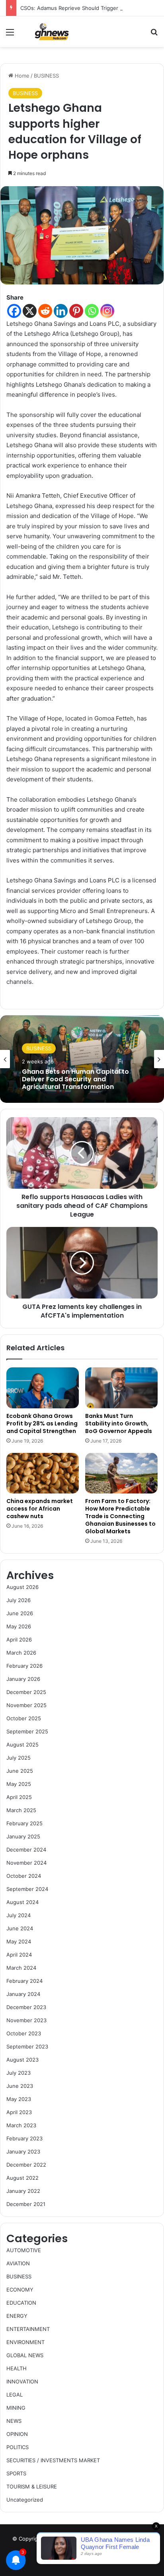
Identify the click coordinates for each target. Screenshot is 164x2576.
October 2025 (24, 1718)
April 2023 (19, 2112)
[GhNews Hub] (52, 32)
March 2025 (21, 1810)
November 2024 (26, 1863)
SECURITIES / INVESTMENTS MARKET (53, 2460)
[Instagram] (107, 311)
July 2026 (19, 1600)
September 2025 (27, 1731)
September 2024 (27, 1889)
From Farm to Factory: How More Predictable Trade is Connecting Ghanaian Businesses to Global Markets (120, 1516)
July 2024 (19, 1915)
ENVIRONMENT (25, 2342)
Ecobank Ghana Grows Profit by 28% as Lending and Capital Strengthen (42, 1423)
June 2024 (20, 1928)
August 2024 (22, 1902)
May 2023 (19, 2099)
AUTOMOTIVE (24, 2250)
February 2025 (24, 1823)
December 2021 (26, 2204)
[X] (30, 311)
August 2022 (22, 2178)
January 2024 (23, 1994)
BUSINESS (46, 76)
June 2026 (20, 1613)
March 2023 (21, 2125)
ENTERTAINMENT (28, 2329)
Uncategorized (25, 2500)
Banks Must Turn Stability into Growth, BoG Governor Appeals (119, 1423)
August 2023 (22, 2060)
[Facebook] (14, 311)
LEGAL (15, 2395)
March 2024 (21, 1968)
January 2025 (23, 1836)
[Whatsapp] (92, 311)
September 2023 (27, 2046)
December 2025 (26, 1692)
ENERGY (17, 2316)
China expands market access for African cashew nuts (40, 1509)
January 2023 (23, 2152)
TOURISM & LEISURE (32, 2486)
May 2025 (19, 1784)
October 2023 (24, 2033)
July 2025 (19, 1758)
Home (21, 76)
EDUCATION (21, 2303)
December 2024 (26, 1850)
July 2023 (19, 2073)
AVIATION (18, 2263)
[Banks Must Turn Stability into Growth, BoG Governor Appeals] (121, 1388)
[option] (82, 1059)
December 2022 (26, 2165)
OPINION (17, 2434)
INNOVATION (22, 2381)
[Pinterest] (76, 311)
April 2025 (19, 1797)
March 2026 (21, 1653)
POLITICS (18, 2447)
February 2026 (24, 1666)
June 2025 (20, 1771)
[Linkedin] (61, 311)
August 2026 (22, 1587)
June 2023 (20, 2086)
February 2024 (24, 1981)
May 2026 (19, 1626)
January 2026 (23, 1679)
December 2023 (26, 2007)
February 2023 (24, 2138)
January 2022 (23, 2191)
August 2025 (22, 1745)
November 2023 (26, 2020)
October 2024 (24, 1876)
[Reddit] (45, 311)
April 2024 (19, 1955)
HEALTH (17, 2368)
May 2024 (19, 1941)
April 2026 (19, 1639)
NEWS (14, 2421)
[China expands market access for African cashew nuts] (43, 1473)
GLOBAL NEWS (25, 2355)
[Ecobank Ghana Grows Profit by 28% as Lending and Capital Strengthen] (43, 1388)
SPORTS (16, 2473)
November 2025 (26, 1705)
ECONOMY (20, 2290)
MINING (16, 2408)
